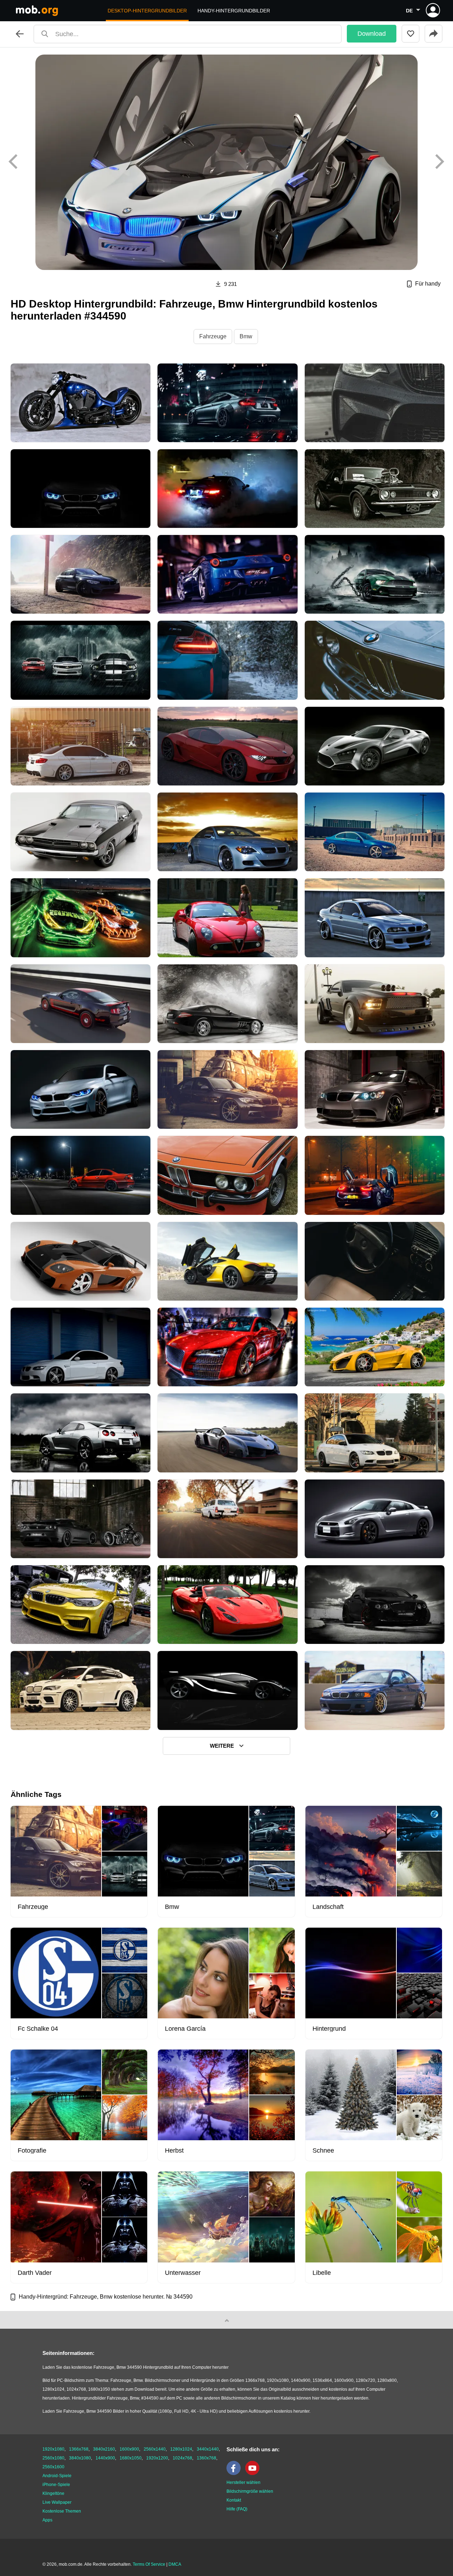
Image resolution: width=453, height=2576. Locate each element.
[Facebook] (235, 2474)
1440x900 (105, 2458)
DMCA (175, 2564)
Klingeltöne (53, 2493)
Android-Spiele (57, 2476)
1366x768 (79, 2449)
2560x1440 (155, 2449)
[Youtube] (254, 2474)
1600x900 (129, 2449)
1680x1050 (131, 2458)
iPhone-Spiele (56, 2485)
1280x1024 (181, 2449)
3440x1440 (208, 2449)
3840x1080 (80, 2458)
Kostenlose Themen (62, 2511)
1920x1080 (53, 2449)
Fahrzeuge (213, 336)
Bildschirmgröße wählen (250, 2491)
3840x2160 (104, 2449)
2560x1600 (53, 2467)
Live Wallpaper (57, 2502)
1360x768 (207, 2458)
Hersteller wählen (243, 2482)
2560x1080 (53, 2458)
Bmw (246, 336)
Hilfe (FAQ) (237, 2509)
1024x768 (182, 2458)
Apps (47, 2520)
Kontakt (234, 2500)
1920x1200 (157, 2458)
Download (372, 34)
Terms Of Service (149, 2564)
